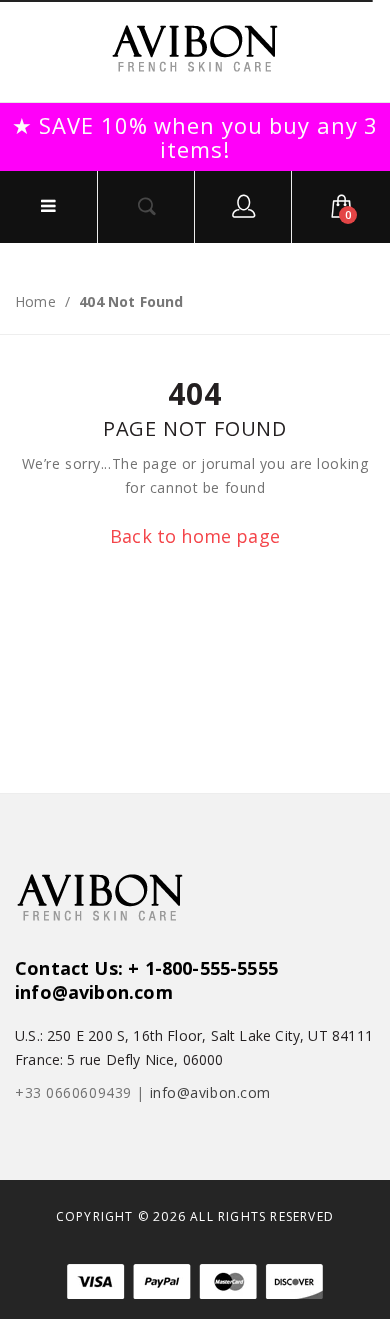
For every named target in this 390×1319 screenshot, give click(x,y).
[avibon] (195, 48)
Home (35, 301)
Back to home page (195, 536)
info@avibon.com (210, 1092)
